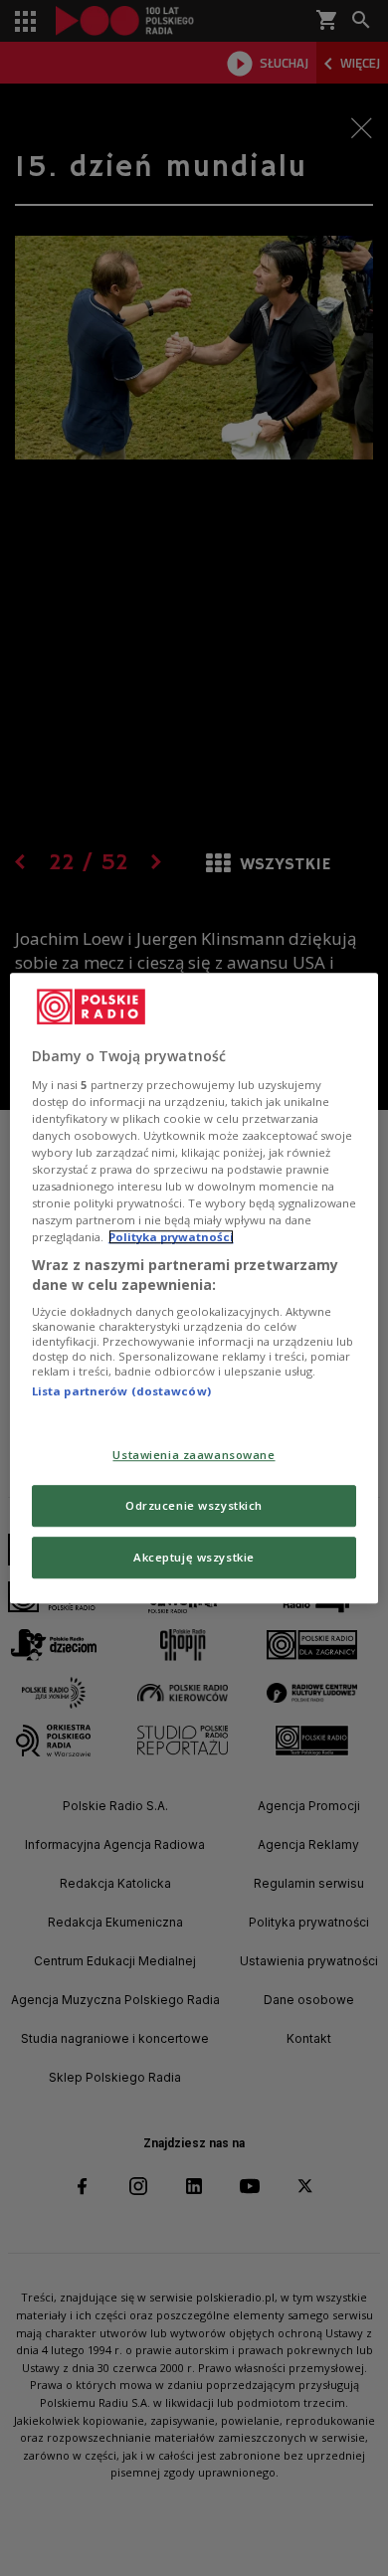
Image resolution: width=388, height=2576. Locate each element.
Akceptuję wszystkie (194, 1557)
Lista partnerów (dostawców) (121, 1392)
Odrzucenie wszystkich (194, 1505)
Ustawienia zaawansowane (194, 1455)
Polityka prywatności (171, 1237)
